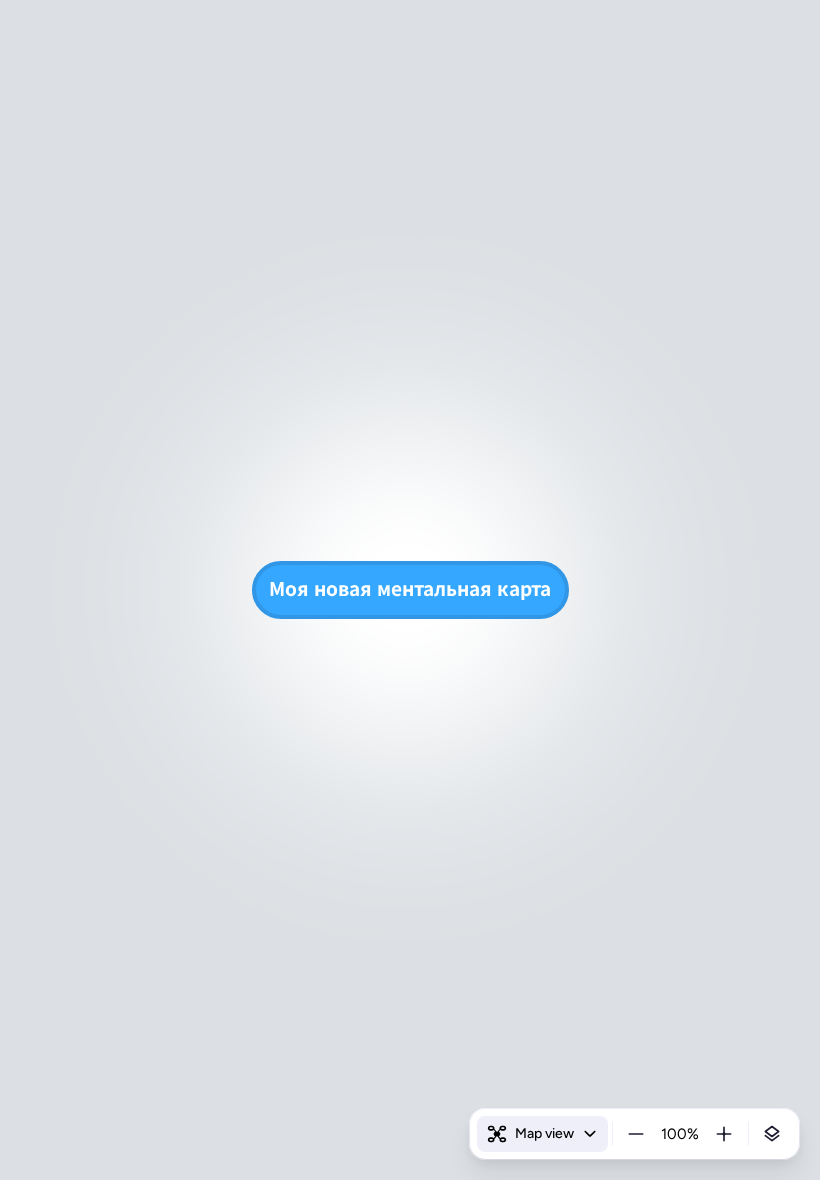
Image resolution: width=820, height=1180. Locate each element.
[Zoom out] (636, 1134)
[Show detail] (772, 1134)
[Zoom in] (724, 1134)
